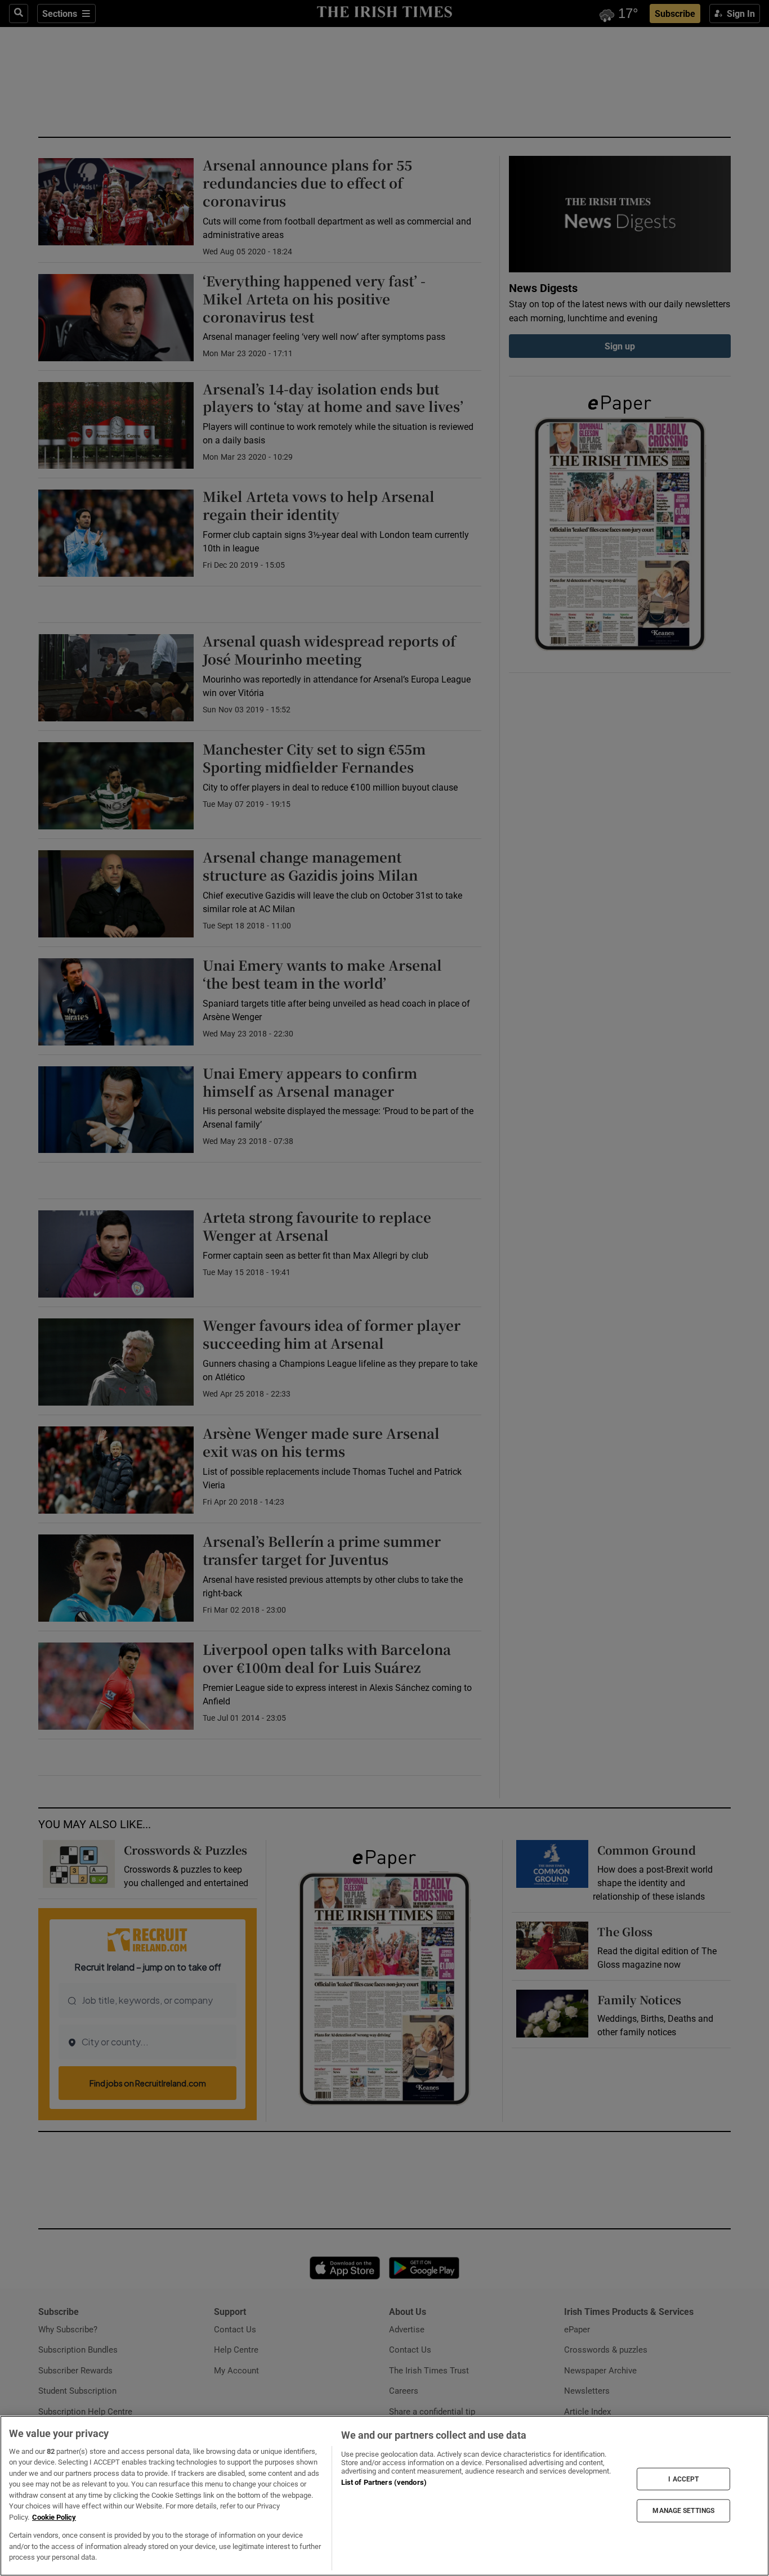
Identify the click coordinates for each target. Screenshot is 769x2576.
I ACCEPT (683, 2479)
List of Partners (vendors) (384, 2482)
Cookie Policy (54, 2517)
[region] (384, 2496)
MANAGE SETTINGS (683, 2511)
